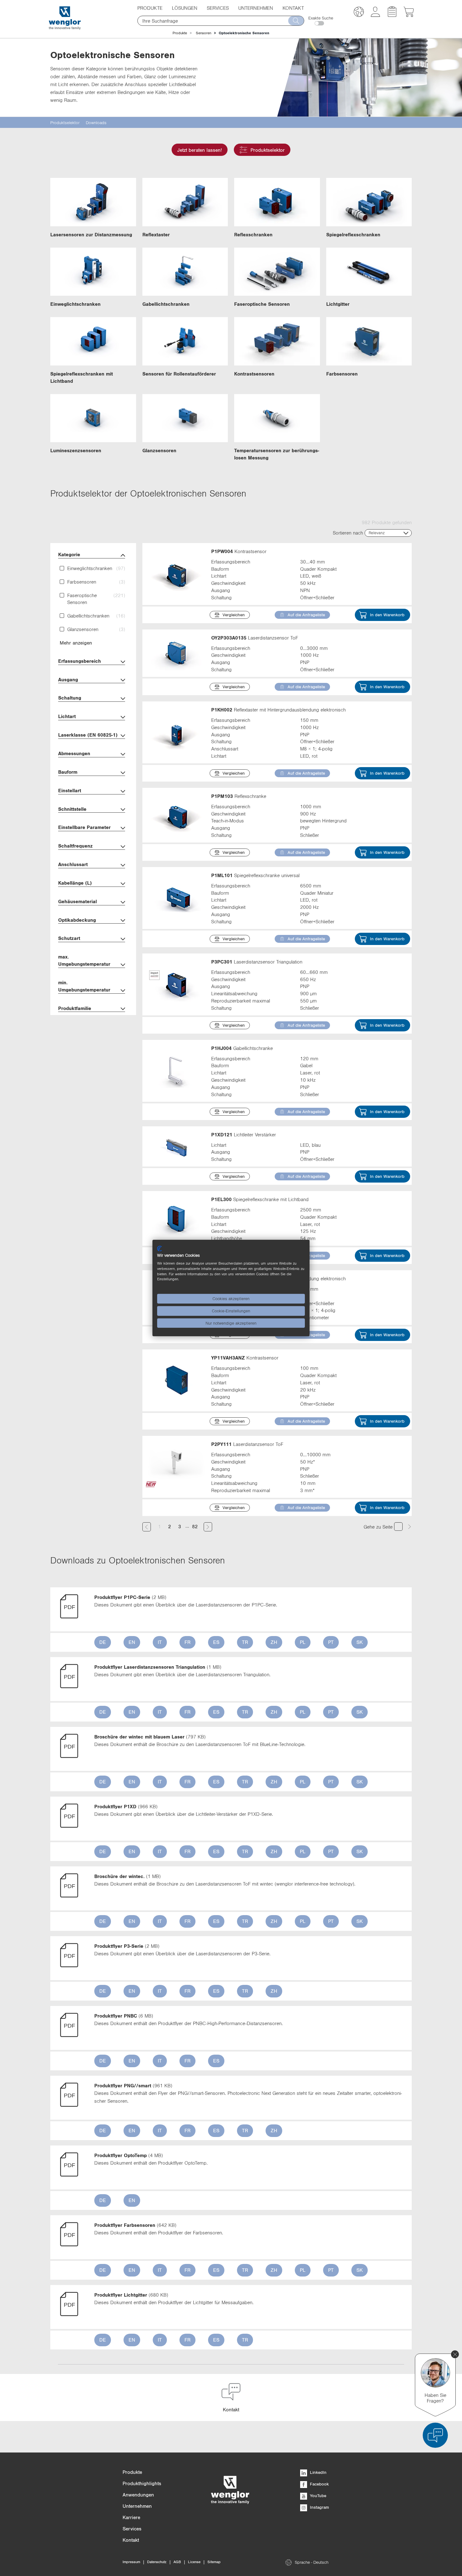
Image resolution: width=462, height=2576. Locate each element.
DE (103, 1642)
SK (360, 1642)
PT (331, 1642)
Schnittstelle (72, 809)
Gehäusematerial (77, 901)
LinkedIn (318, 2472)
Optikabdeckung (77, 920)
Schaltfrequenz (75, 846)
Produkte (180, 33)
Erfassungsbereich (80, 661)
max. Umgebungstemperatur (84, 960)
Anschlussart (73, 864)
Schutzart (69, 938)
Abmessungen (74, 753)
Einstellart (70, 790)
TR (245, 1642)
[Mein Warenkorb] (409, 15)
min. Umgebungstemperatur (84, 986)
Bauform (68, 772)
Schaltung (70, 698)
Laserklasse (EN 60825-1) (88, 735)
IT (160, 1642)
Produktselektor (268, 150)
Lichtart (67, 716)
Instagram (319, 2507)
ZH (274, 1642)
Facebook (319, 2484)
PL (303, 1642)
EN (132, 1642)
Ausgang (68, 679)
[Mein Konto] (375, 15)
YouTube (317, 2496)
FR (187, 1642)
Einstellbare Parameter (84, 827)
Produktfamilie (75, 1008)
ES (216, 1642)
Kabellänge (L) (75, 883)
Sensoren (203, 33)
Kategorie (69, 554)
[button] (359, 13)
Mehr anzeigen (76, 643)
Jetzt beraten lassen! (200, 150)
